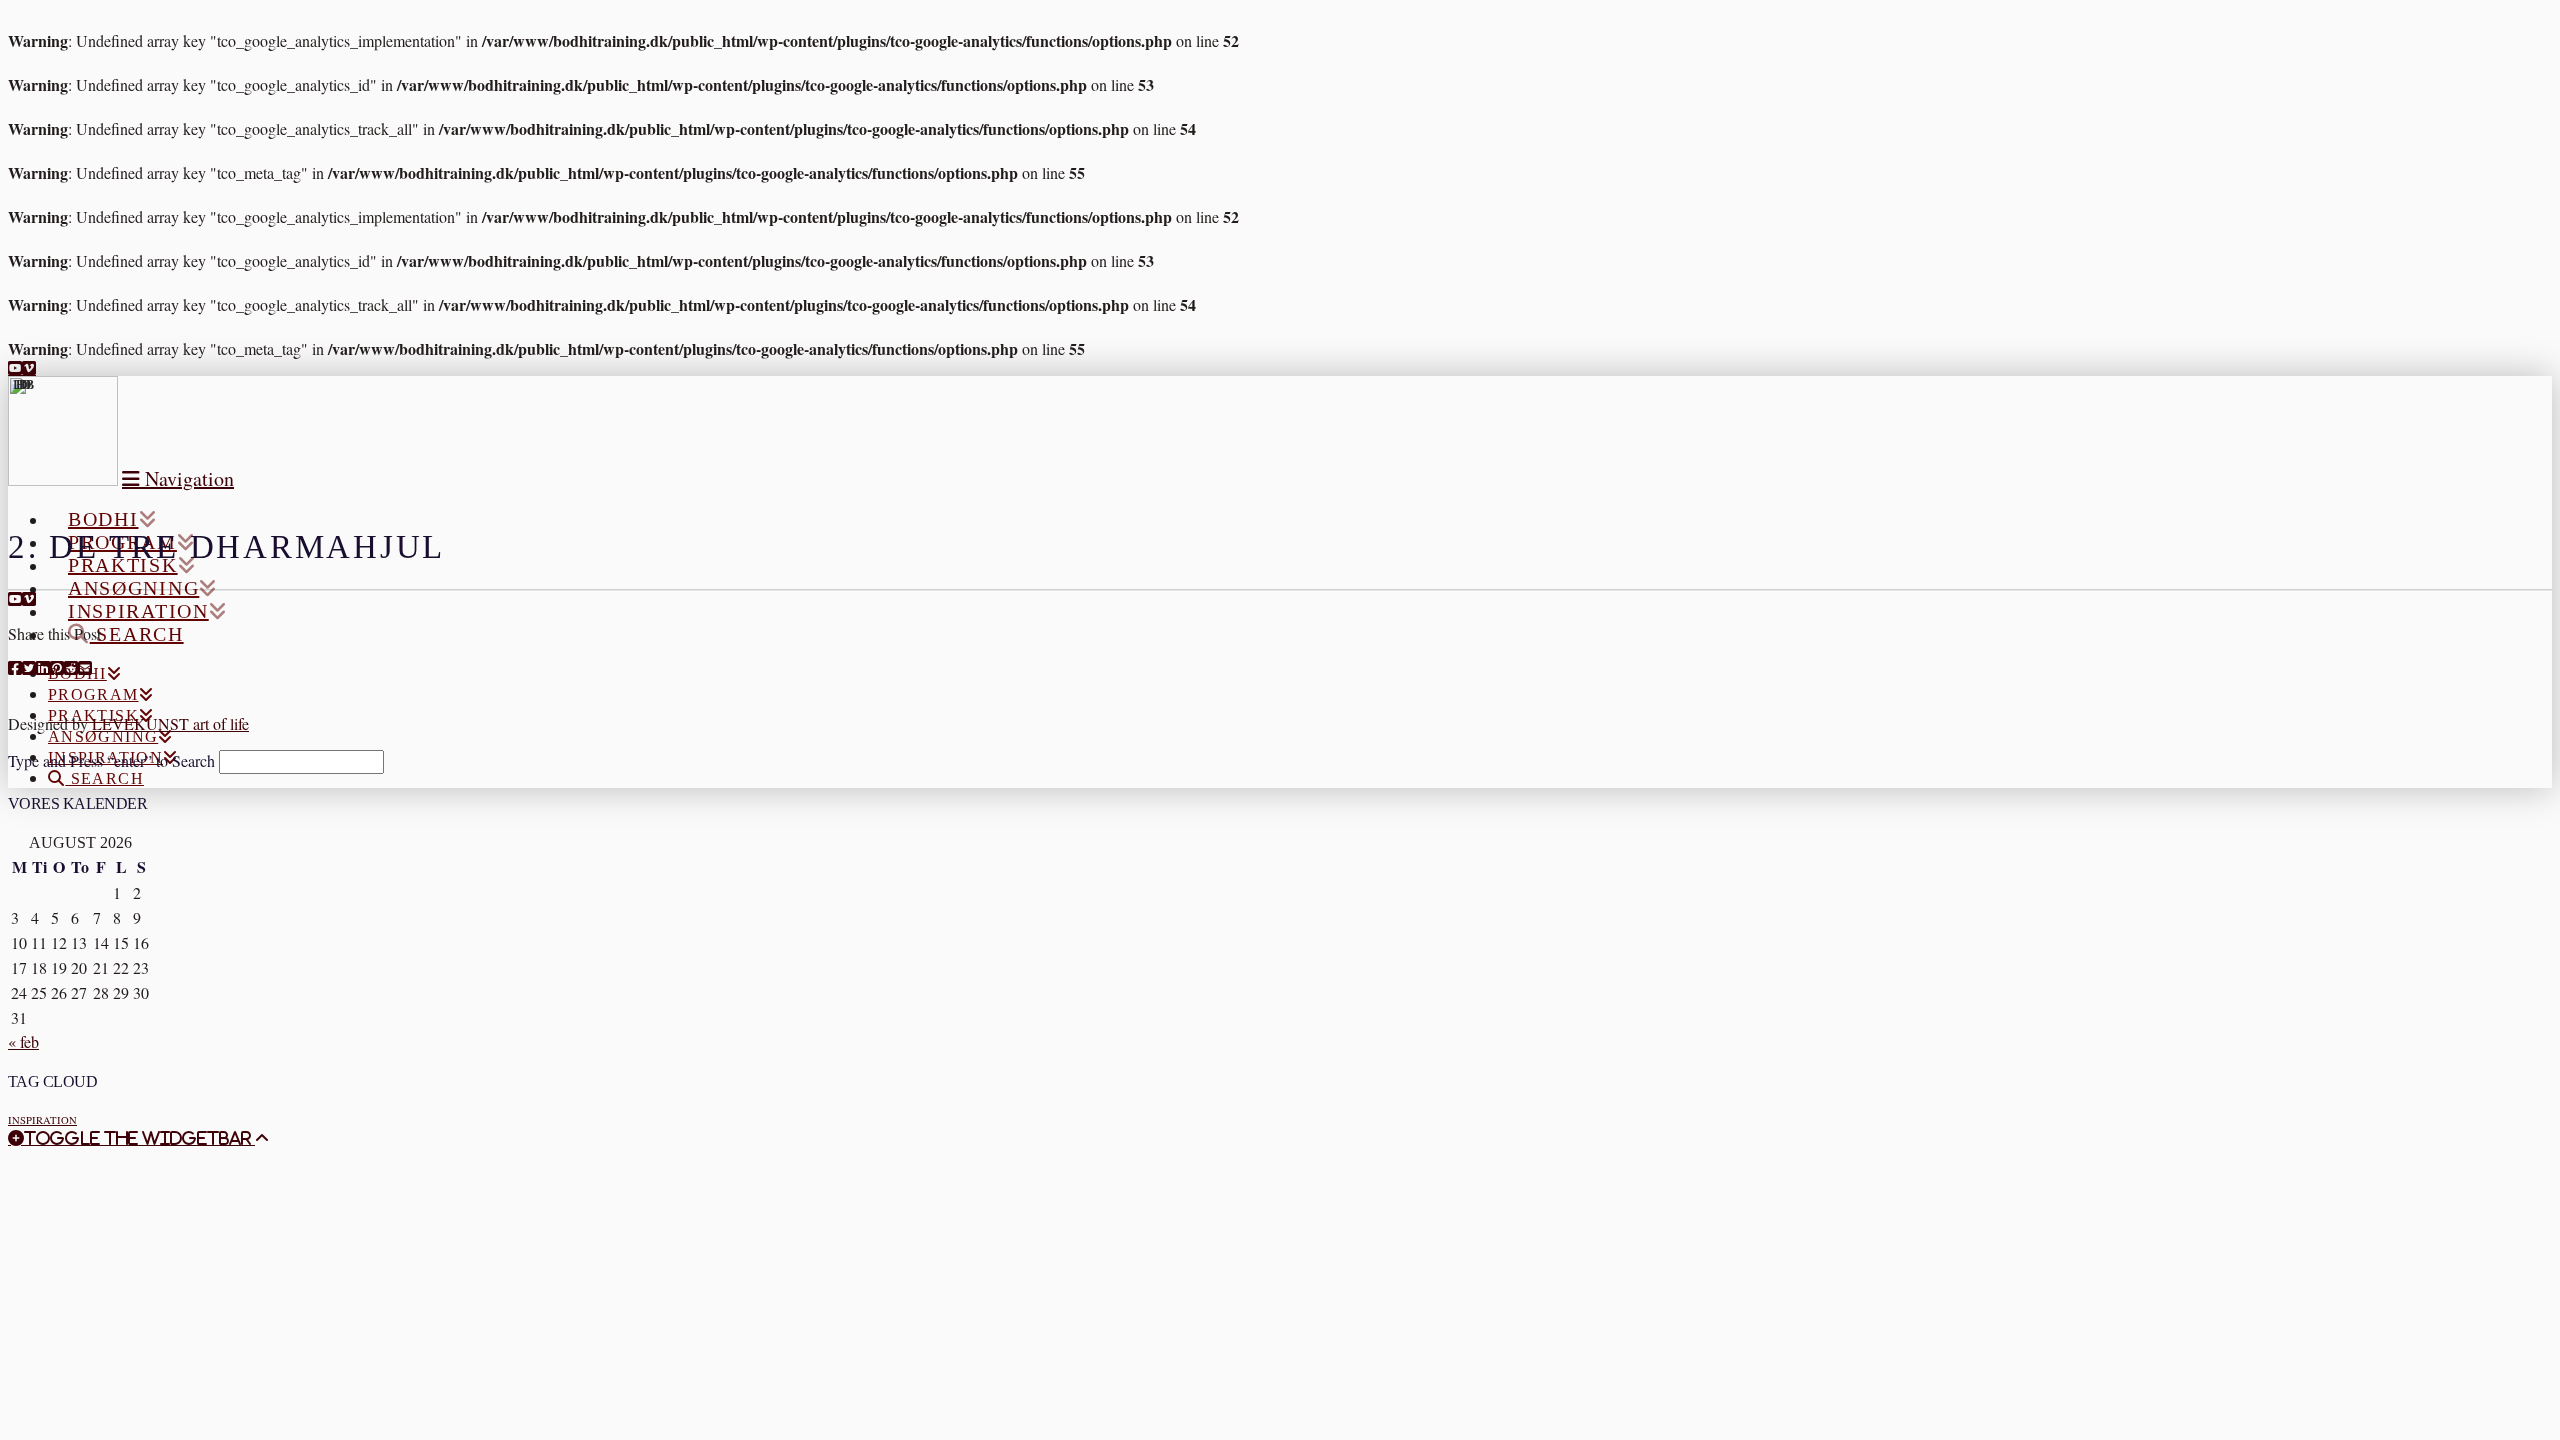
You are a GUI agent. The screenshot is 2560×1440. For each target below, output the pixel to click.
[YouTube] (15, 367)
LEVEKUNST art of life (170, 723)
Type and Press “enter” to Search (111, 760)
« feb (23, 1041)
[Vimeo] (29, 367)
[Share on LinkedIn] (43, 667)
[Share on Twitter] (29, 667)
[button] (178, 478)
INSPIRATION (42, 1120)
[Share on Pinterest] (57, 667)
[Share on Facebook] (15, 667)
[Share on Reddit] (71, 667)
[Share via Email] (85, 667)
